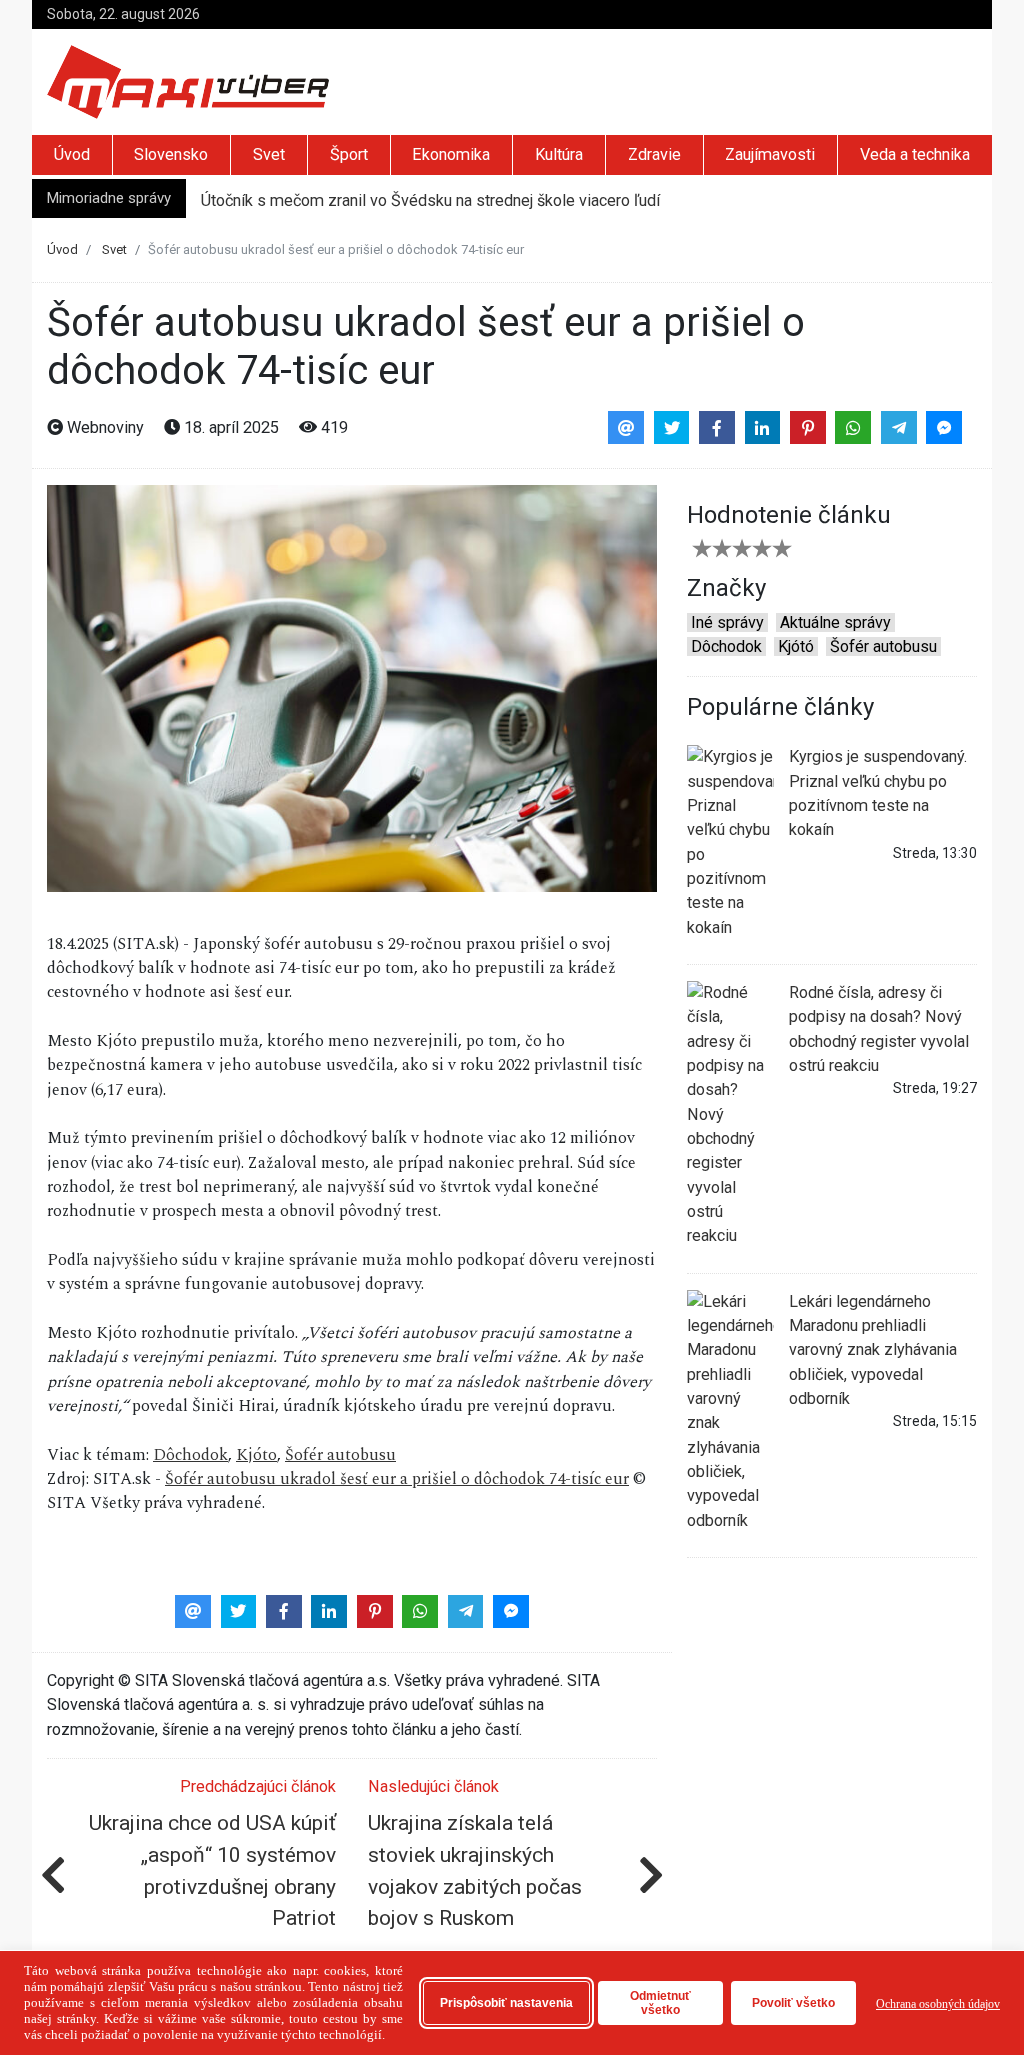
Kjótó (796, 646)
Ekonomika (451, 154)
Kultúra (559, 154)
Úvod (72, 154)
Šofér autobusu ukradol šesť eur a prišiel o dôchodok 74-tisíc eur (397, 1479)
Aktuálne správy (835, 622)
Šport (349, 154)
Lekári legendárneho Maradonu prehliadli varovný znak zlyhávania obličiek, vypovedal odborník (873, 1350)
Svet (269, 154)
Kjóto (256, 1455)
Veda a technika (915, 154)
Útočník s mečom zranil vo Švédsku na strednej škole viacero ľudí (430, 198)
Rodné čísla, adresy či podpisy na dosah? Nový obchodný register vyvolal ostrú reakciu (879, 1029)
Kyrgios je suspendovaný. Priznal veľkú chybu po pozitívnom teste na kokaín (878, 793)
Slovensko (171, 154)
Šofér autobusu (340, 1455)
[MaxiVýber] (188, 80)
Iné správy (727, 622)
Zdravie (654, 154)
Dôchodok (190, 1455)
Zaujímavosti (770, 154)
